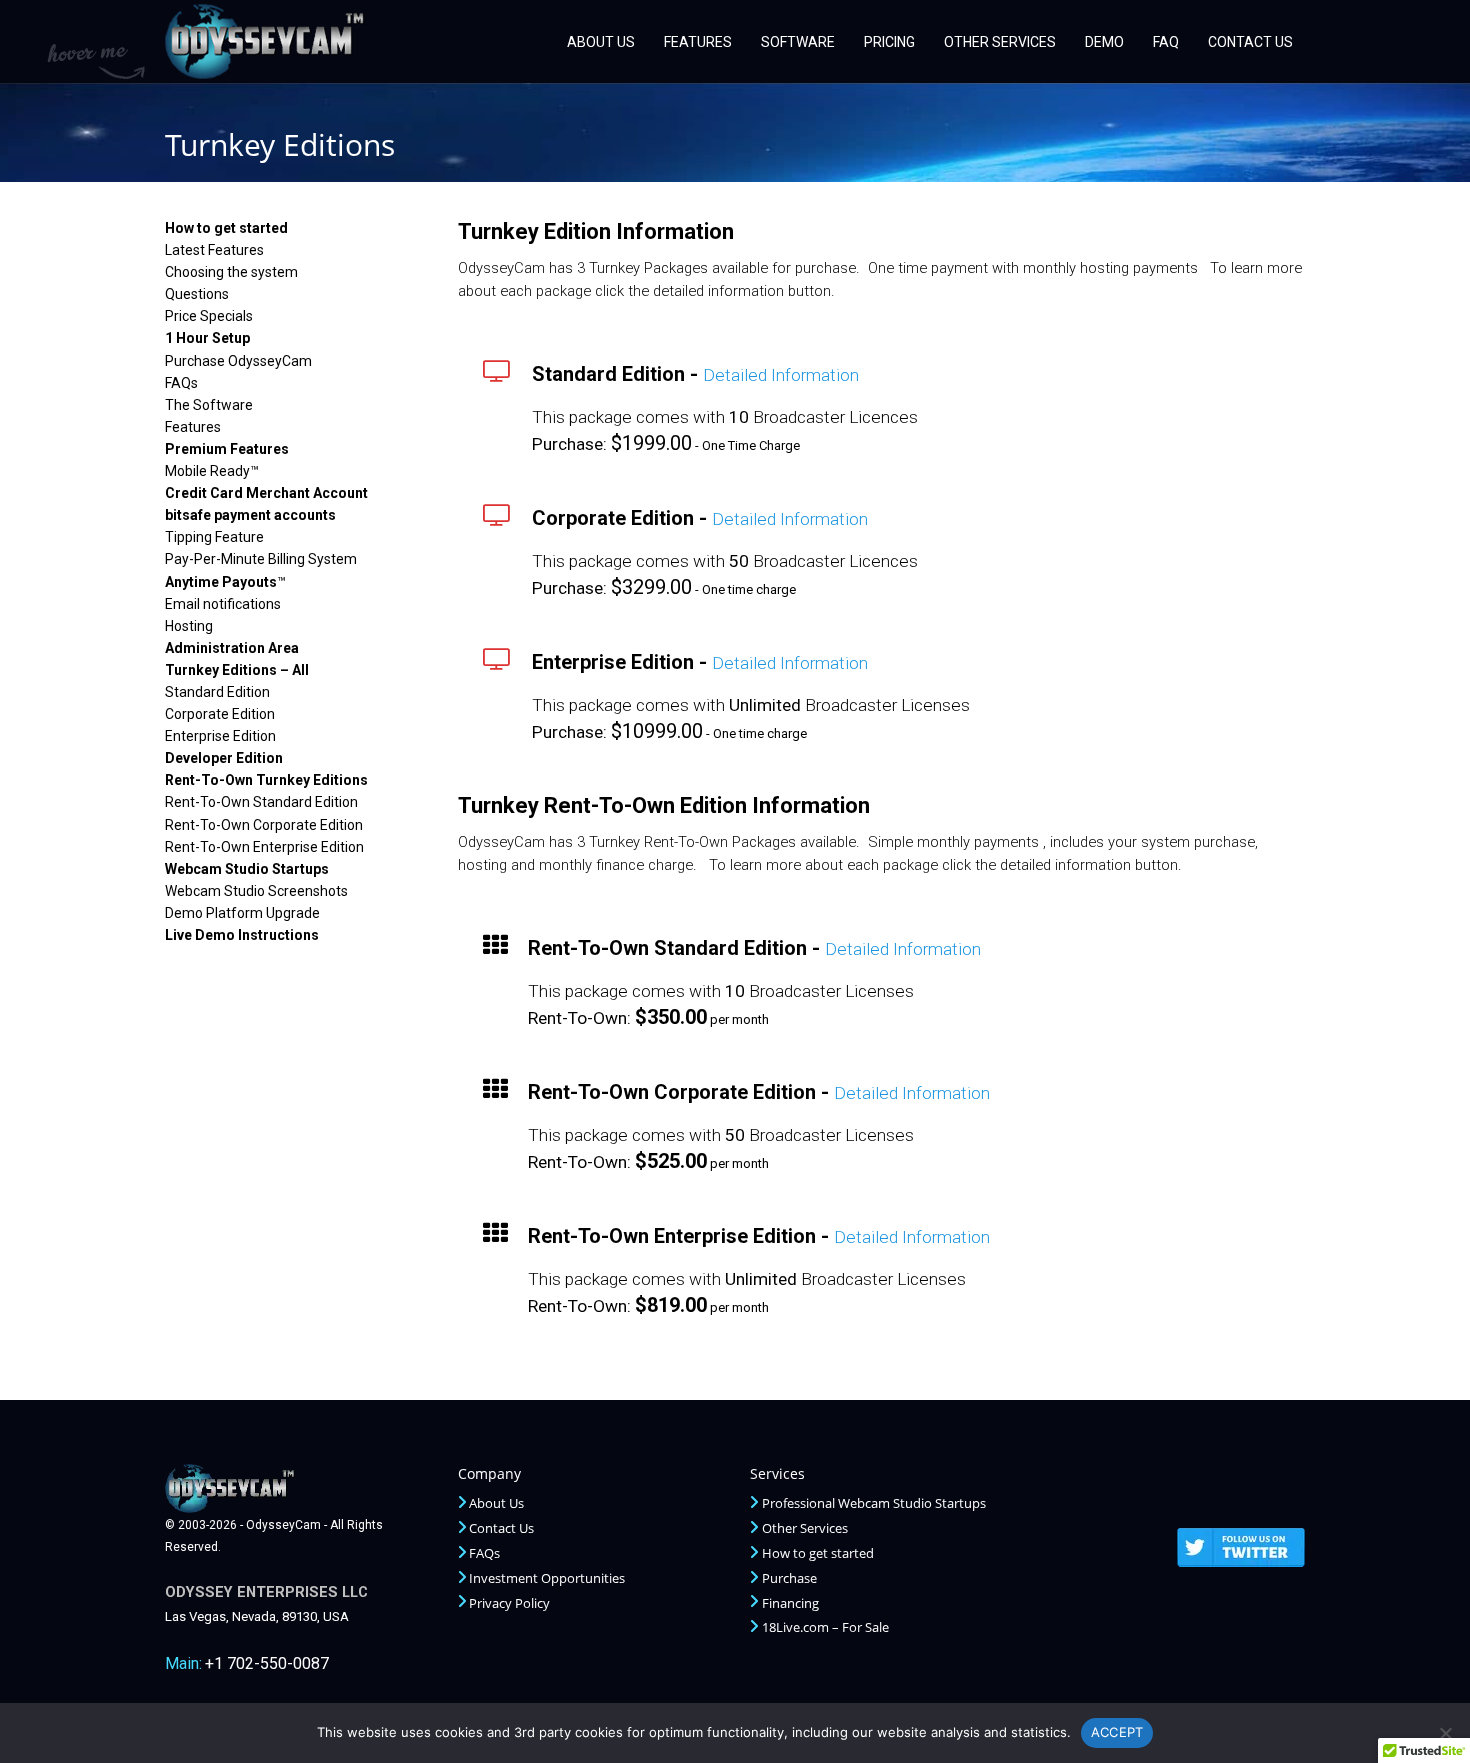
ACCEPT (1117, 1732)
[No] (1445, 1733)
